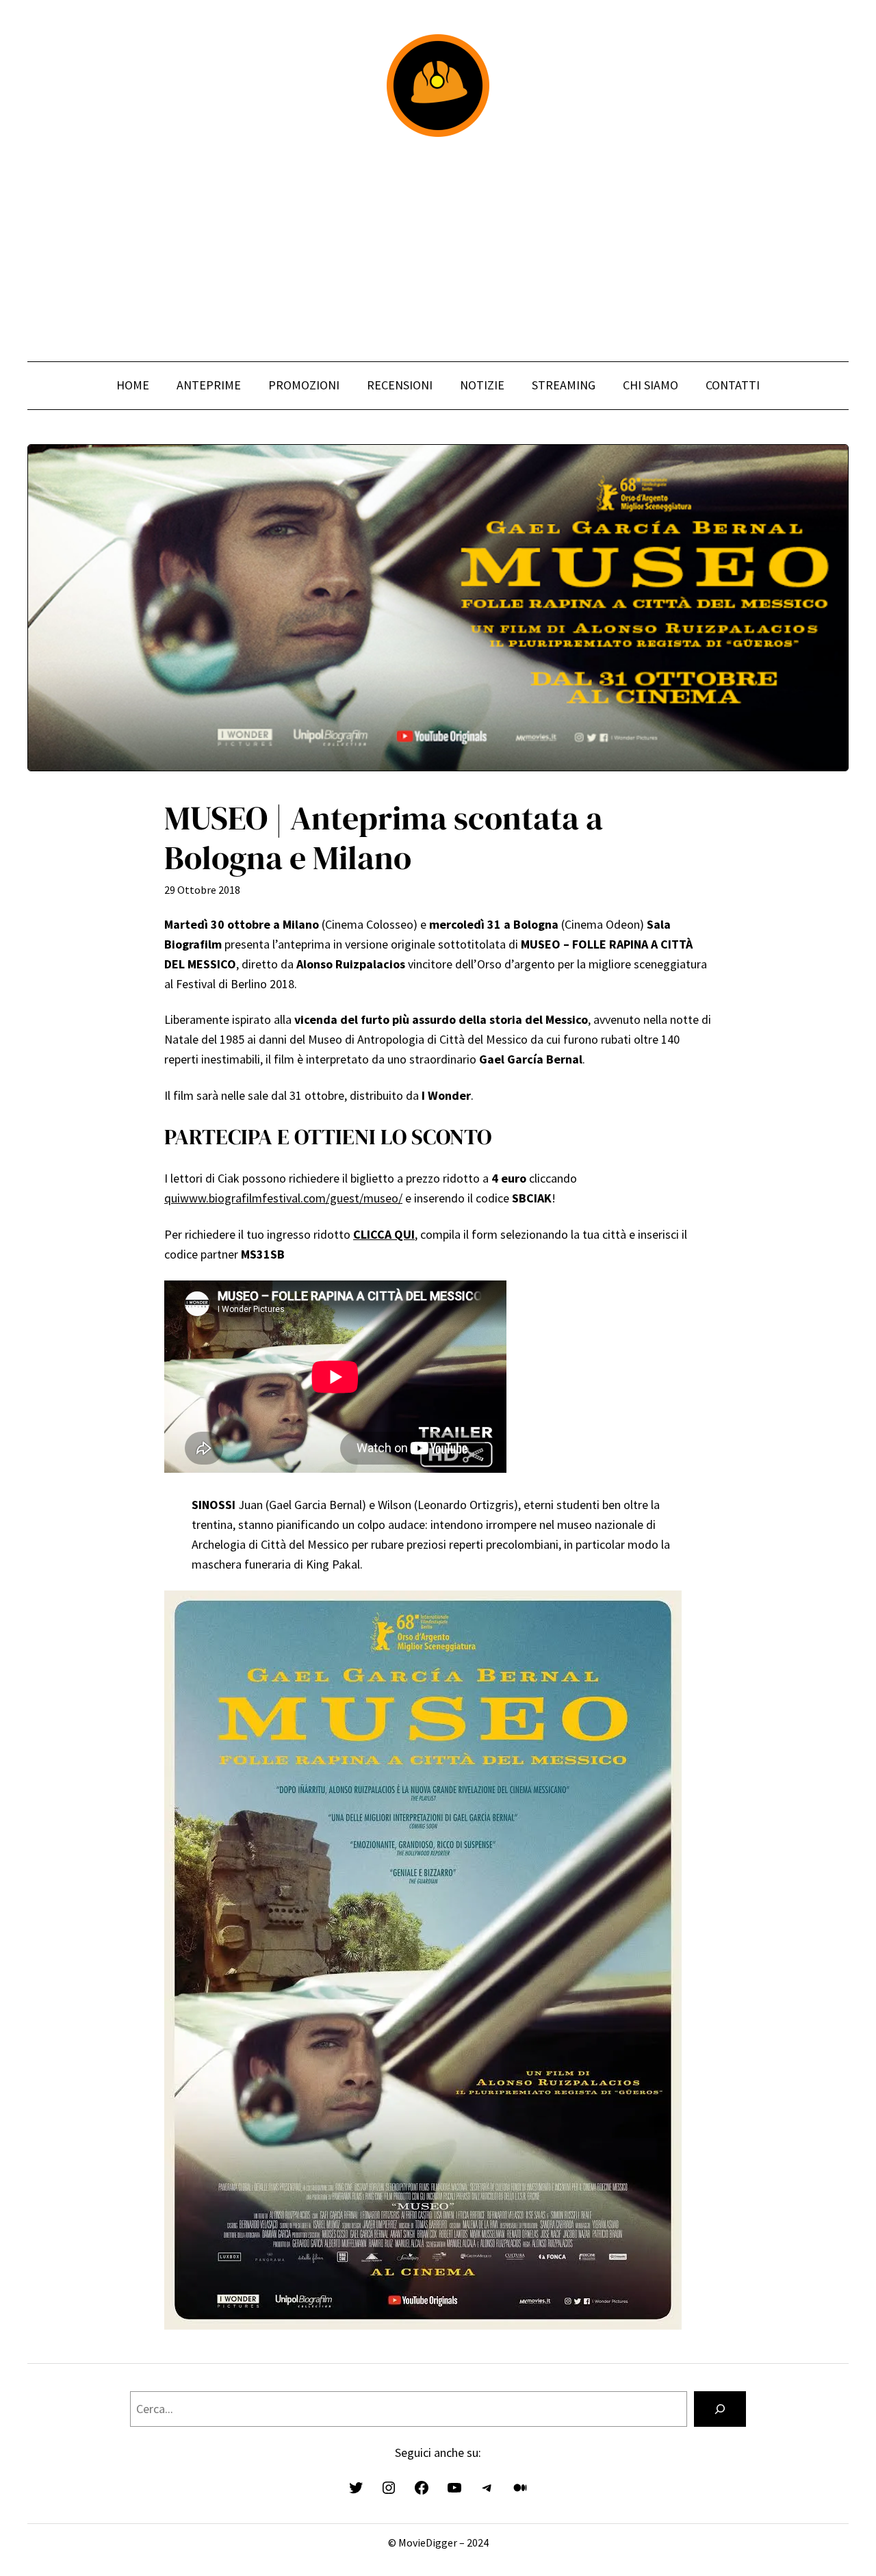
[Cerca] (720, 2409)
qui (172, 1198)
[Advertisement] (438, 249)
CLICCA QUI (384, 1234)
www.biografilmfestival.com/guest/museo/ (291, 1198)
